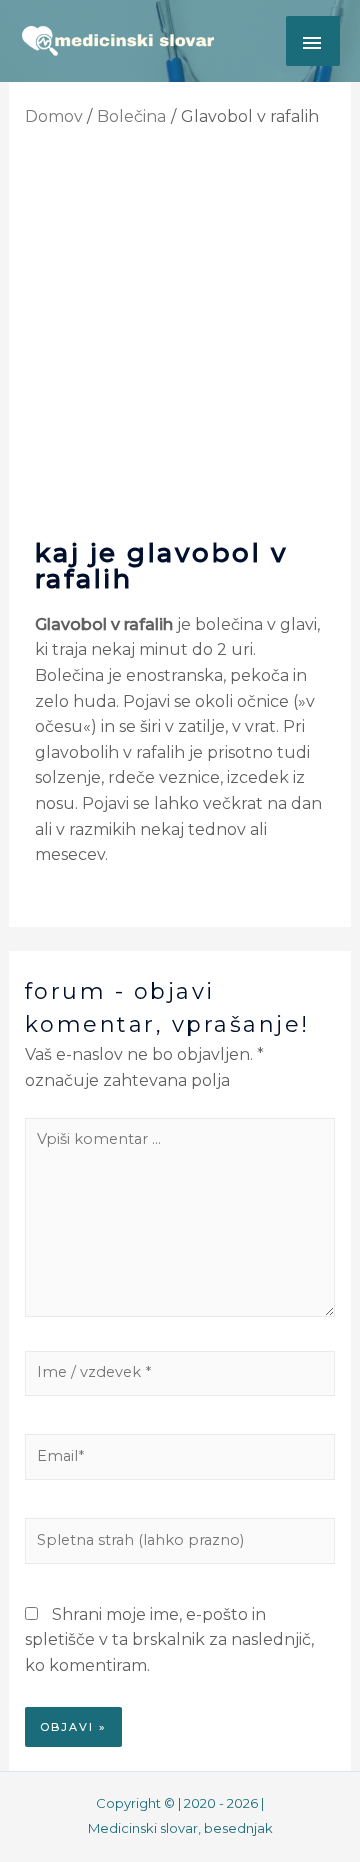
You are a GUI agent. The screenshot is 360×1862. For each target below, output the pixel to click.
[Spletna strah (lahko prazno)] (180, 1544)
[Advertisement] (180, 332)
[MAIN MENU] (313, 41)
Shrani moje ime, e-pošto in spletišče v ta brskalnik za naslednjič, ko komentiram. (169, 1640)
